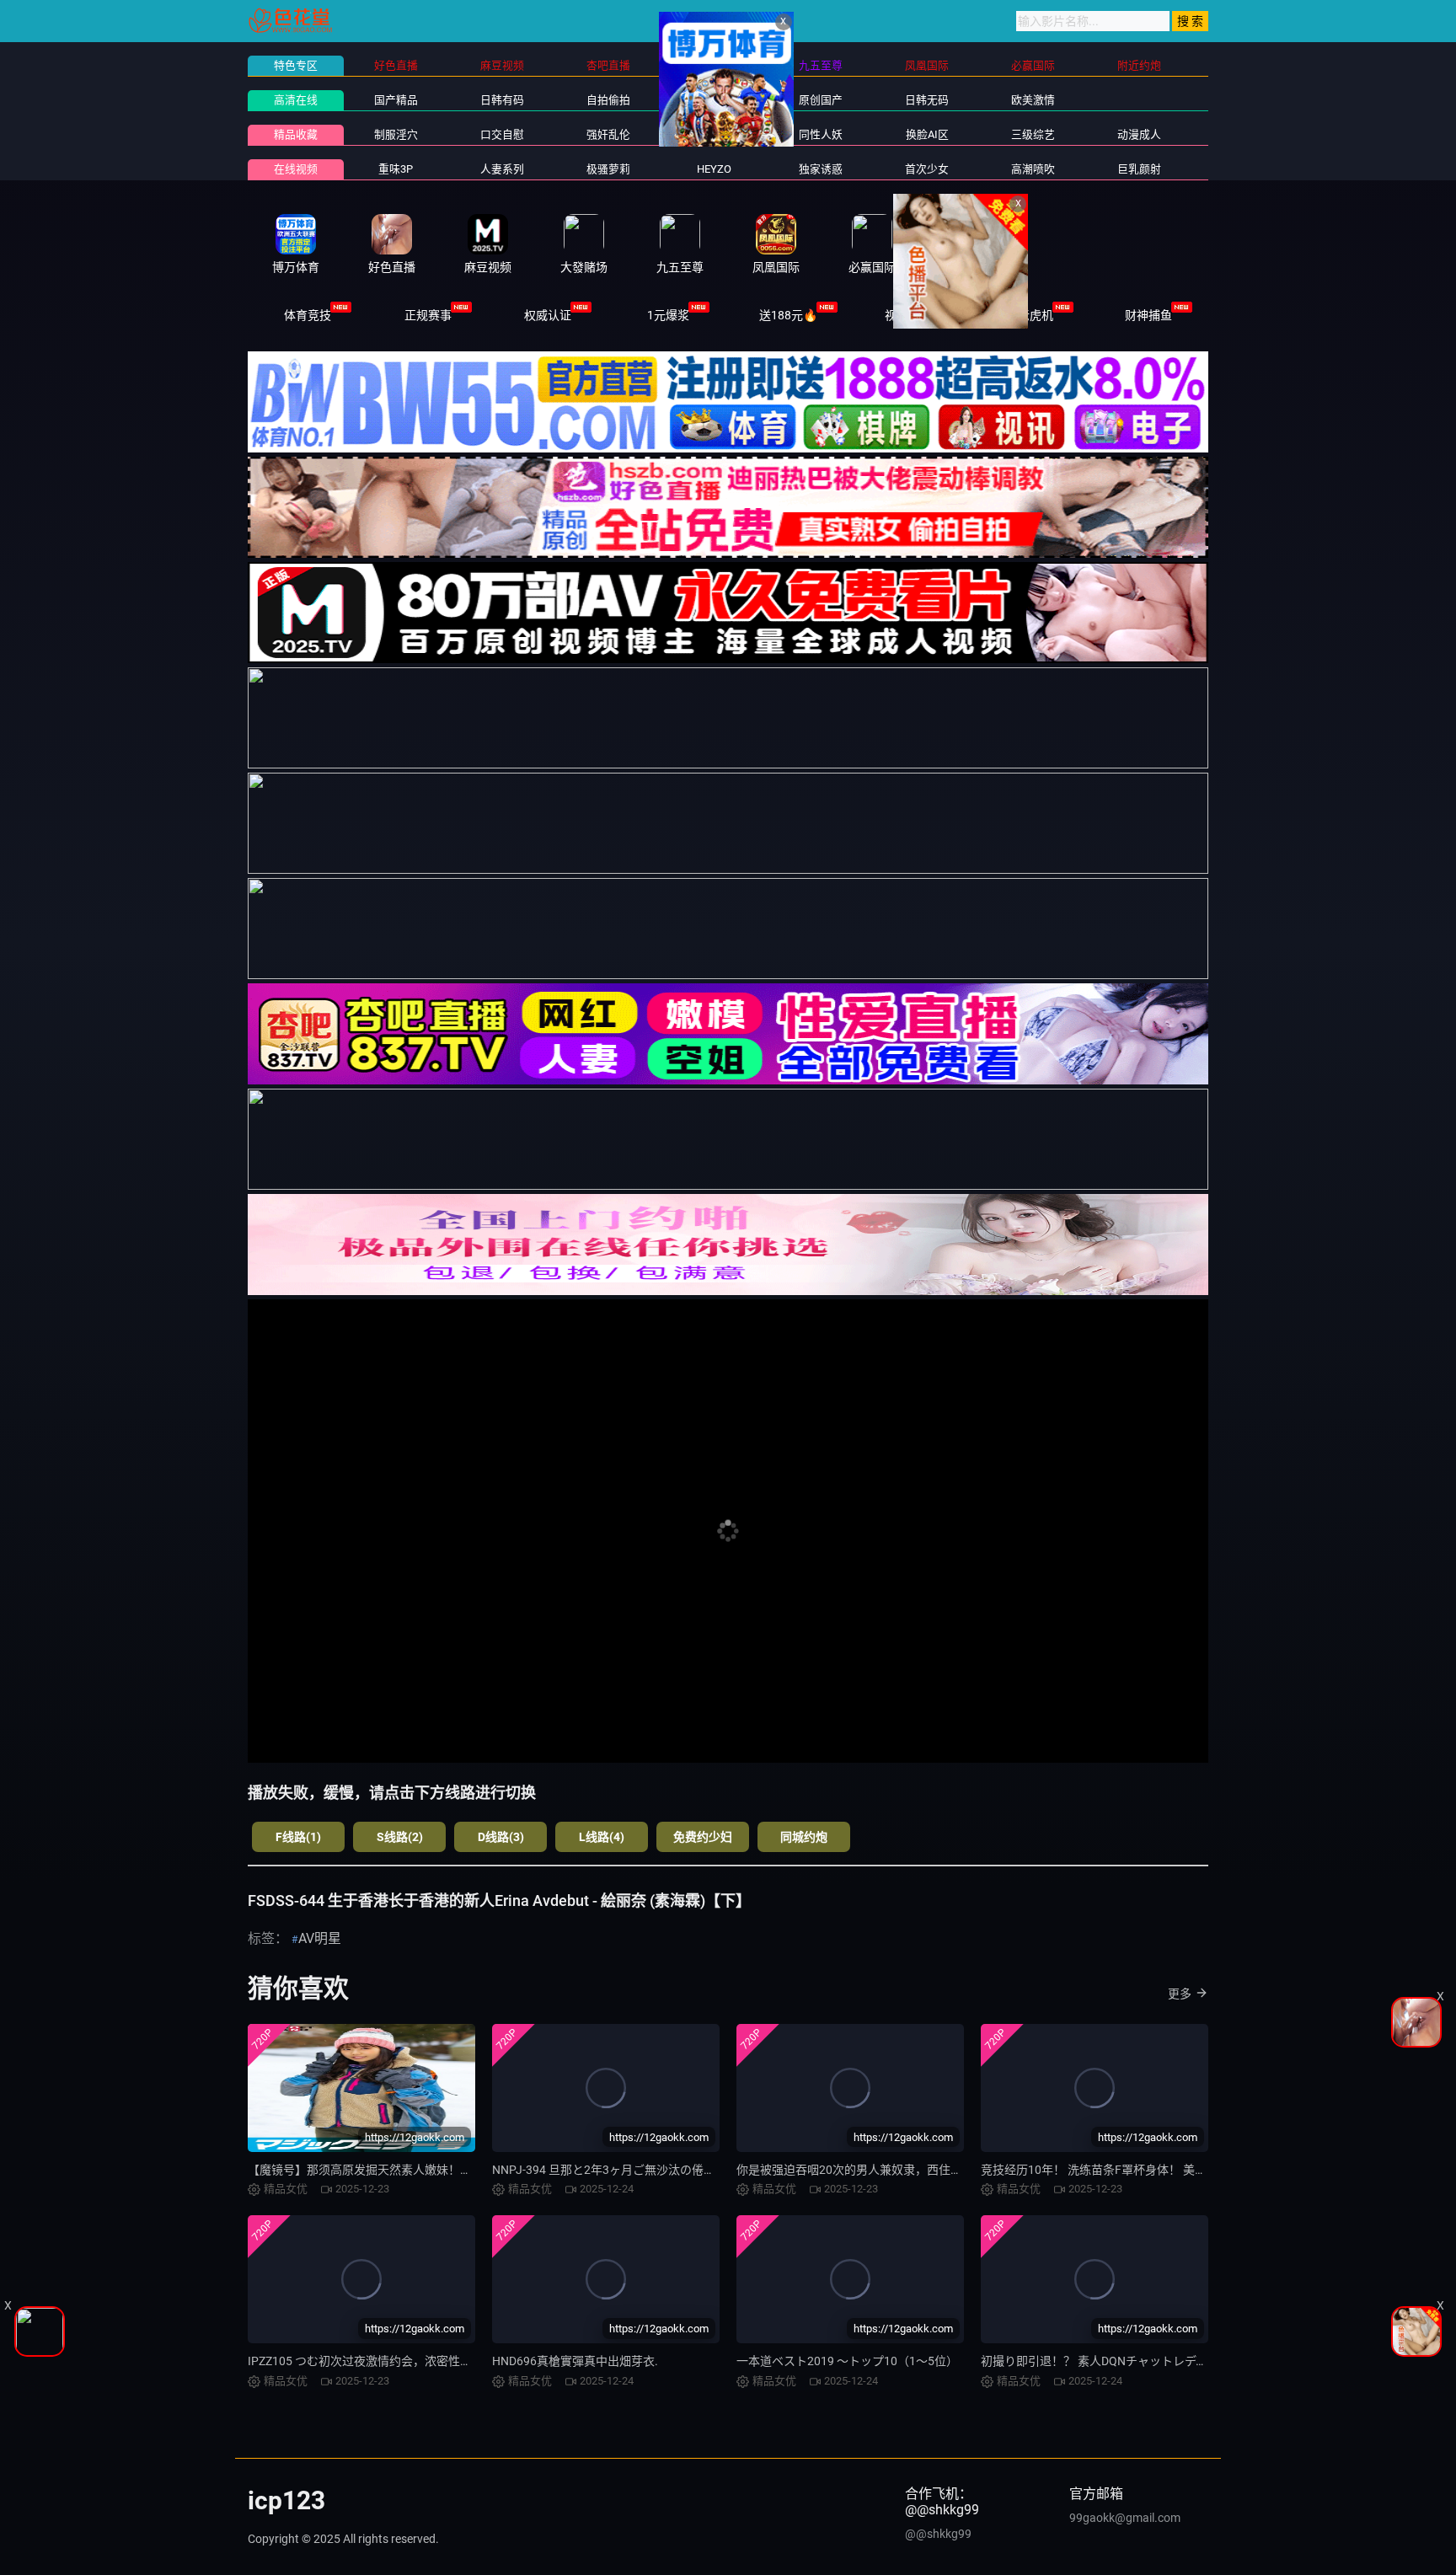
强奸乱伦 (608, 134)
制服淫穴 (396, 134)
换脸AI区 (927, 134)
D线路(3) (501, 1837)
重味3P (396, 169)
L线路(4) (602, 1837)
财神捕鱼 (1148, 315)
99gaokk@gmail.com (1125, 2518)
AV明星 (320, 1938)
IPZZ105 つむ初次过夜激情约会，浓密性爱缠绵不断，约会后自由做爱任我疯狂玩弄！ (472, 2361)
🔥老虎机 (1028, 315)
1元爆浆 (668, 315)
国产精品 (396, 100)
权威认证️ (548, 315)
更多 (1180, 1994)
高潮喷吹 (1033, 169)
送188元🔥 (788, 315)
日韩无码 (927, 100)
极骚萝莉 (608, 169)
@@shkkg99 (938, 2534)
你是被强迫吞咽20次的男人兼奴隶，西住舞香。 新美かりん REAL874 (918, 2170)
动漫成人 (1139, 134)
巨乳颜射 (1139, 169)
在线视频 (296, 169)
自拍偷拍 (608, 100)
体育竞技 (308, 315)
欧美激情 (1033, 100)
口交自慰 (502, 134)
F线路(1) (298, 1837)
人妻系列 (502, 169)
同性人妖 (821, 134)
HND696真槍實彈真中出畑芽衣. (575, 2361)
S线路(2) (400, 1837)
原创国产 (821, 100)
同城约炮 (804, 1837)
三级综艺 (1033, 134)
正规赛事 (428, 315)
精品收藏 (296, 134)
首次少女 (927, 169)
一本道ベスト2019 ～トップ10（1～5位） (847, 2361)
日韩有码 (502, 100)
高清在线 (296, 100)
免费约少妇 (703, 1837)
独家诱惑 (821, 169)
